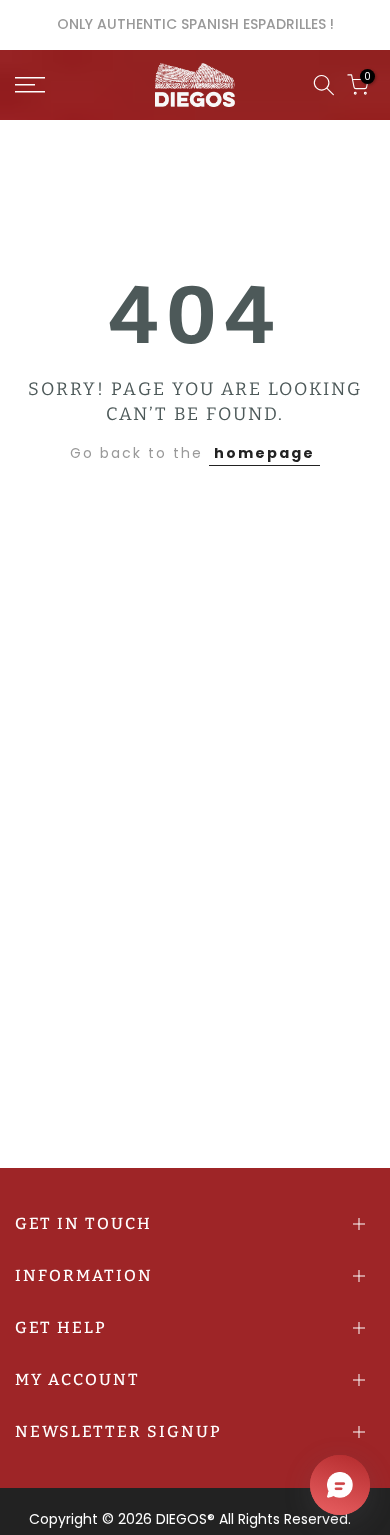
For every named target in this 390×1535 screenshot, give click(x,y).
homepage (264, 453)
